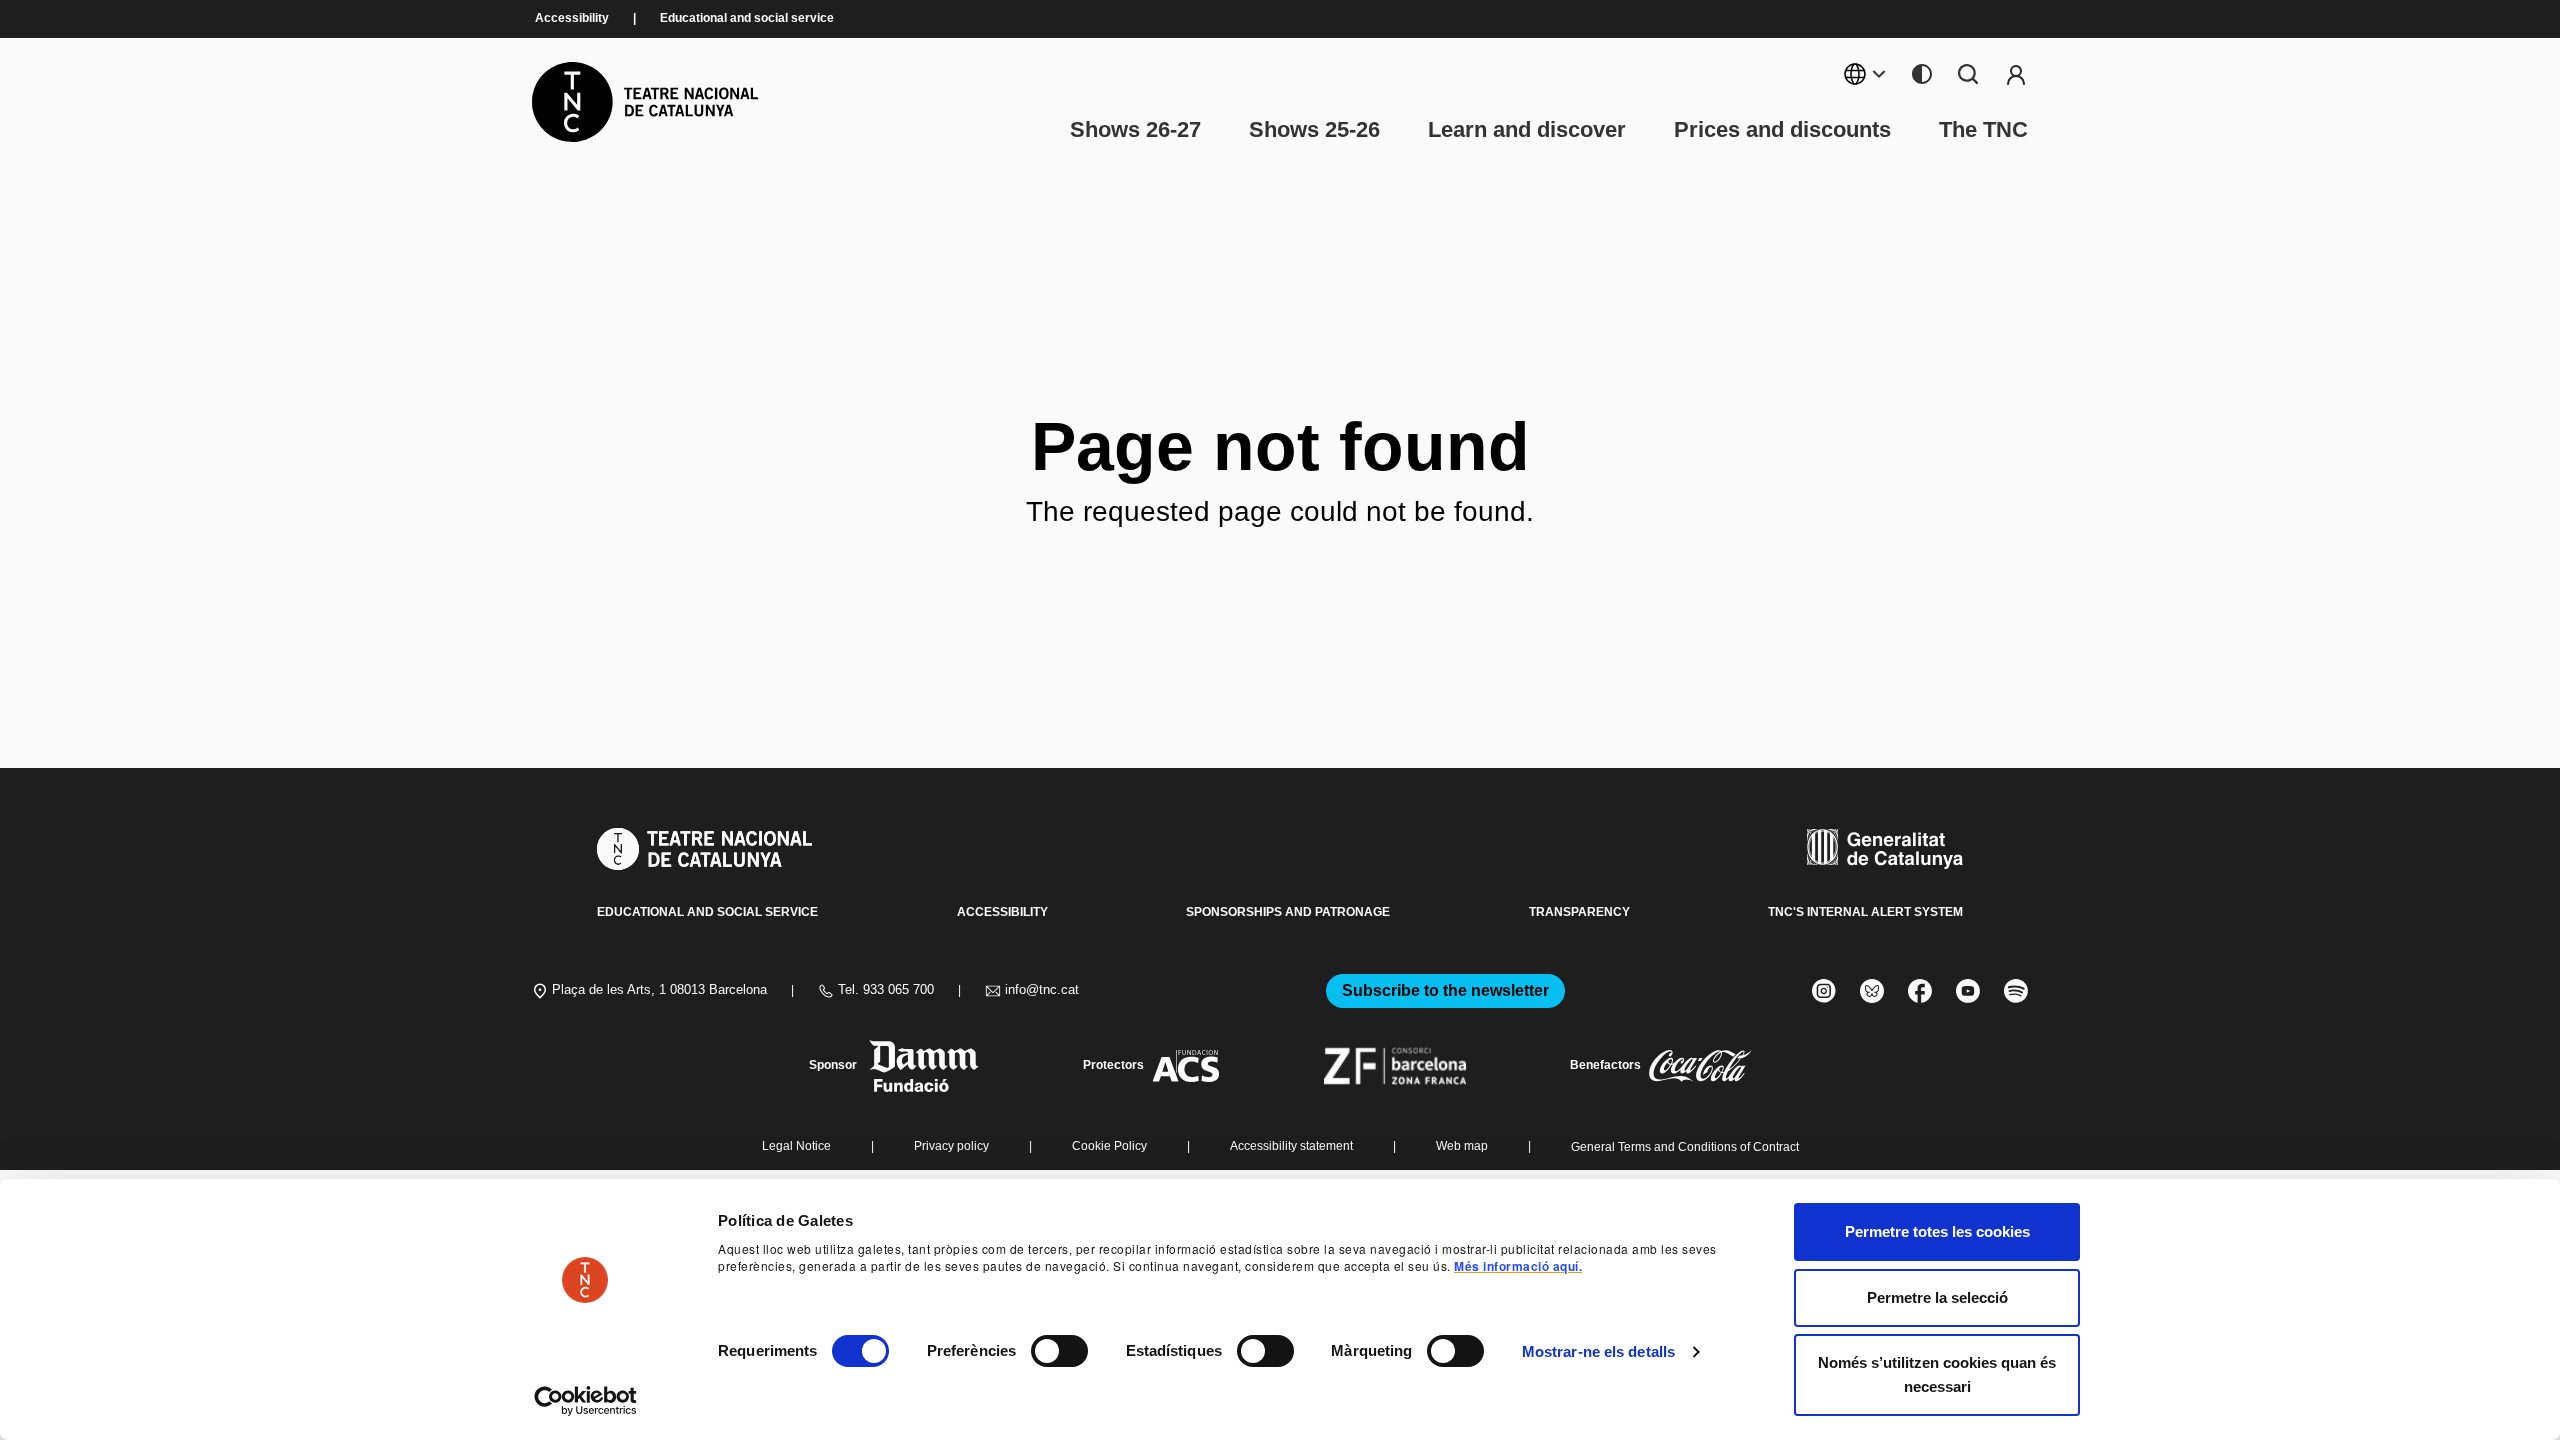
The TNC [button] (1983, 130)
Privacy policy (951, 1146)
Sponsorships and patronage (1288, 912)
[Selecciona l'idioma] (1865, 74)
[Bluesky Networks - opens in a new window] (1872, 991)
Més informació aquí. (1518, 1266)
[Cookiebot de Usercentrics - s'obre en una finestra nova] (585, 1401)
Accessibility (572, 18)
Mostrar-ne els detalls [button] (1598, 1351)
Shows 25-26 (1314, 130)
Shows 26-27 (1135, 130)
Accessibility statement (1291, 1146)
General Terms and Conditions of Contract (1685, 1147)
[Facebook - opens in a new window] (1920, 991)
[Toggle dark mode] (1922, 74)
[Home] (645, 102)
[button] (1242, 1285)
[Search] (1968, 74)
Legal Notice (796, 1146)
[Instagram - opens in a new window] (1824, 991)
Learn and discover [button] (1527, 130)
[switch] (1059, 1351)
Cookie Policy (1109, 1146)
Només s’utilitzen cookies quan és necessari (1937, 1374)
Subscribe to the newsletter (1445, 990)
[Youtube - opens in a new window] (1968, 991)
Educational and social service (747, 18)
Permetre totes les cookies (1937, 1231)
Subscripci (2016, 74)
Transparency (1579, 912)
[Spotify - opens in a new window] (2016, 991)
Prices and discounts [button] (1782, 130)
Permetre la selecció (1937, 1297)
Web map (1462, 1146)
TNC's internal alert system (1865, 912)
